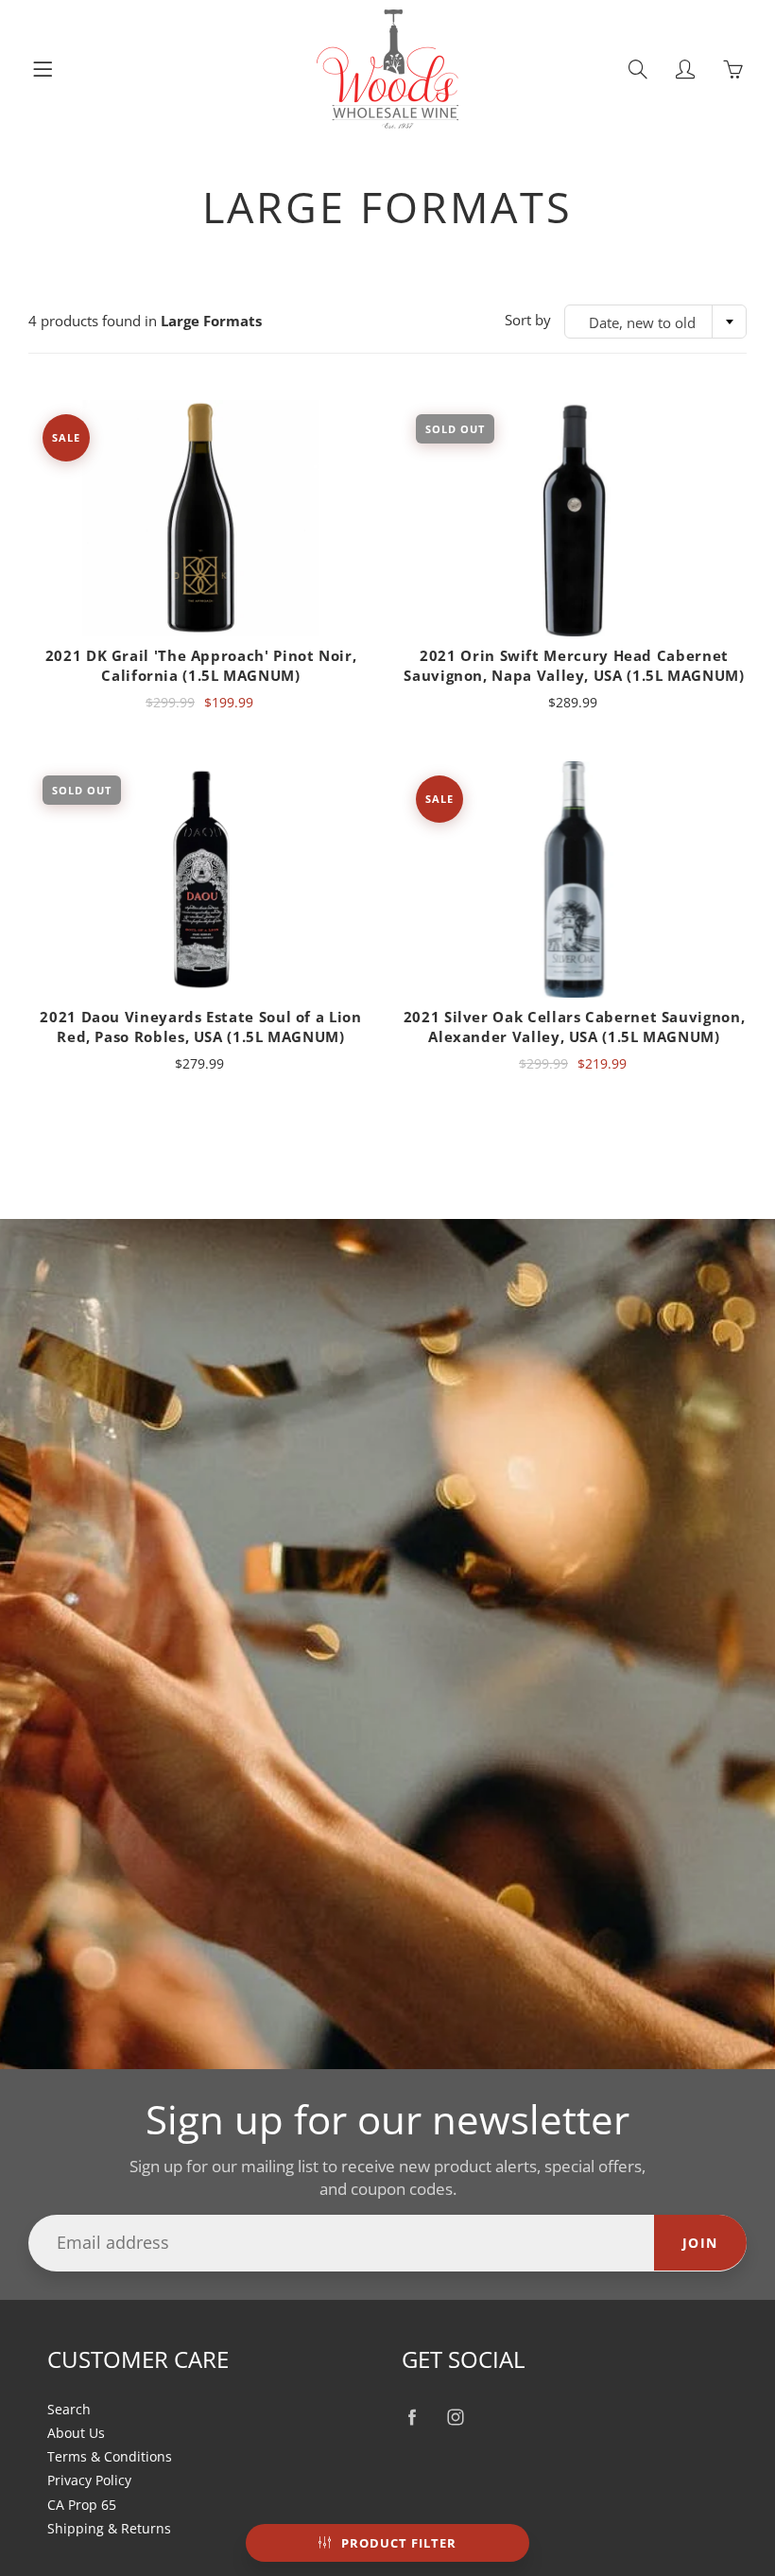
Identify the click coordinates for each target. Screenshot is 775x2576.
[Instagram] (455, 2418)
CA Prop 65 (82, 2505)
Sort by (528, 320)
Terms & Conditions (110, 2457)
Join (700, 2243)
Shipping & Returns (109, 2529)
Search (69, 2410)
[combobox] (655, 322)
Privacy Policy (89, 2480)
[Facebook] (412, 2418)
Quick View (201, 518)
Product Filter (399, 2543)
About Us (76, 2433)
